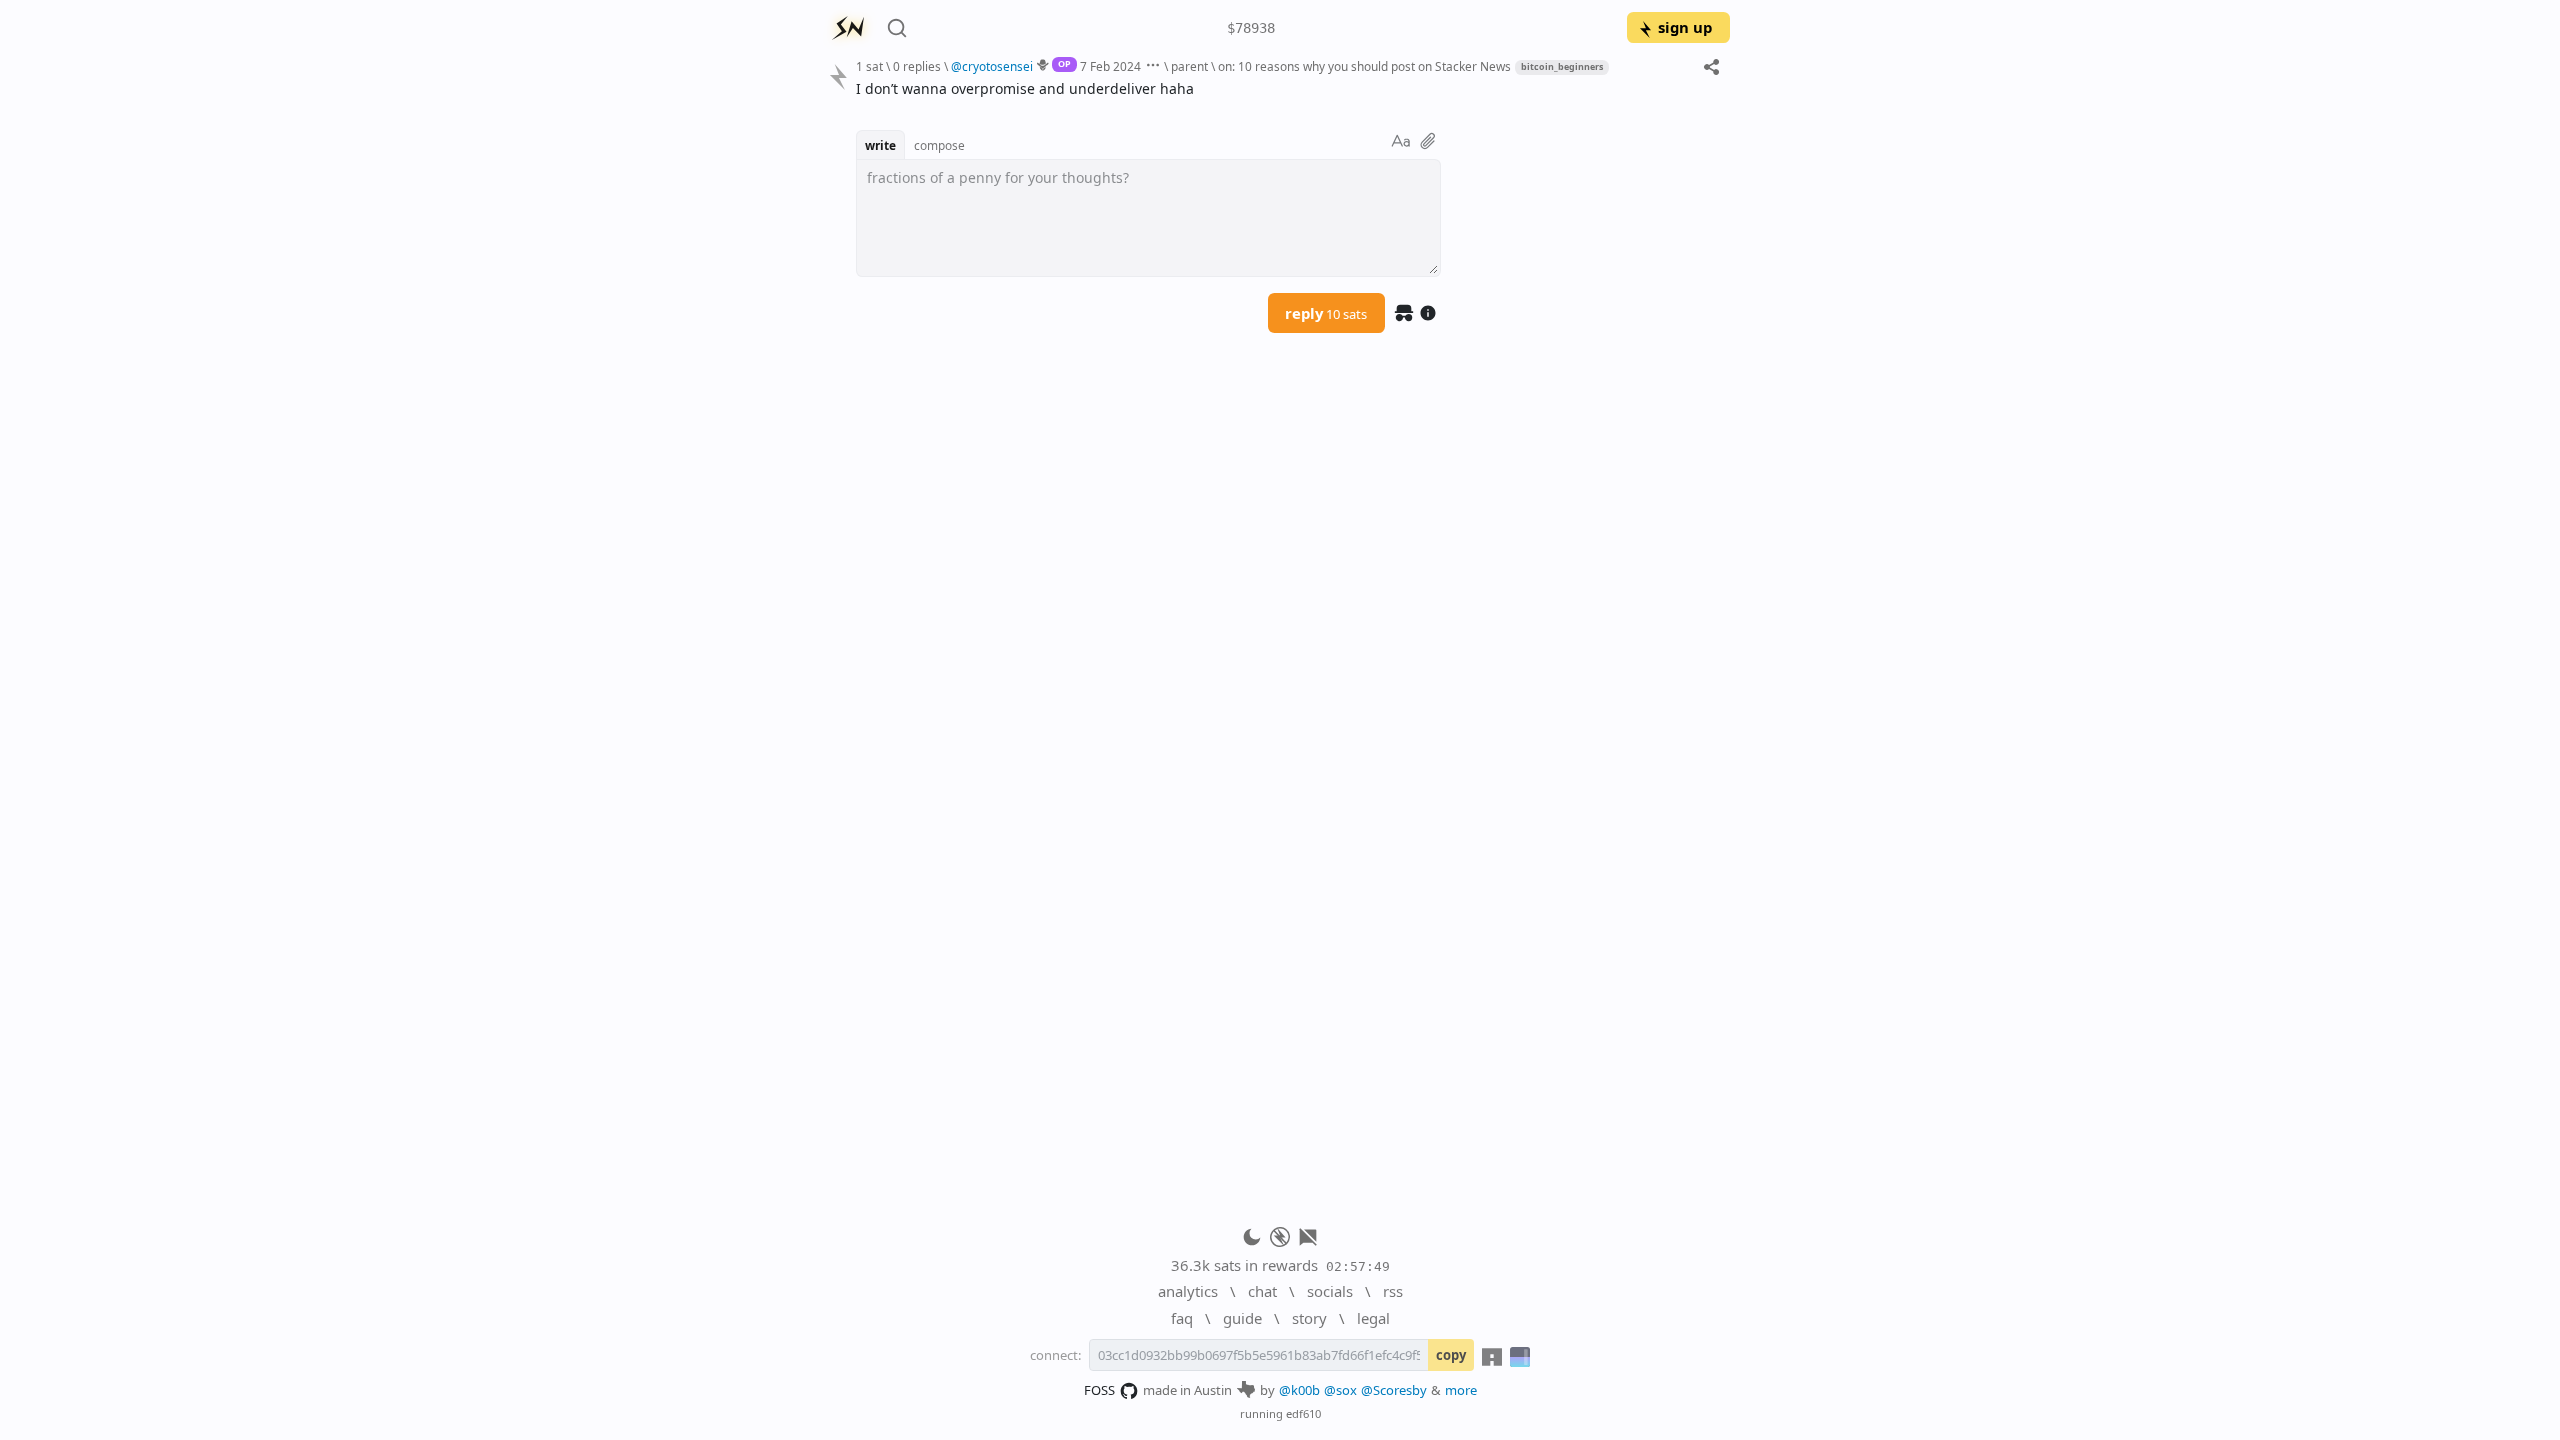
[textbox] (1285, 88)
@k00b (1299, 1390)
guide (1242, 1318)
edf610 (1303, 1413)
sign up (1685, 27)
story (1309, 1318)
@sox (1340, 1390)
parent (1189, 66)
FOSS (1099, 1390)
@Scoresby (1394, 1390)
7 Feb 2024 (1110, 66)
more (1461, 1390)
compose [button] (939, 145)
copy (1451, 1355)
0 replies (917, 66)
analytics (1188, 1291)
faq (1182, 1318)
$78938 (1251, 28)
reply (1326, 313)
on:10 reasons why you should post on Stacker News (1364, 66)
